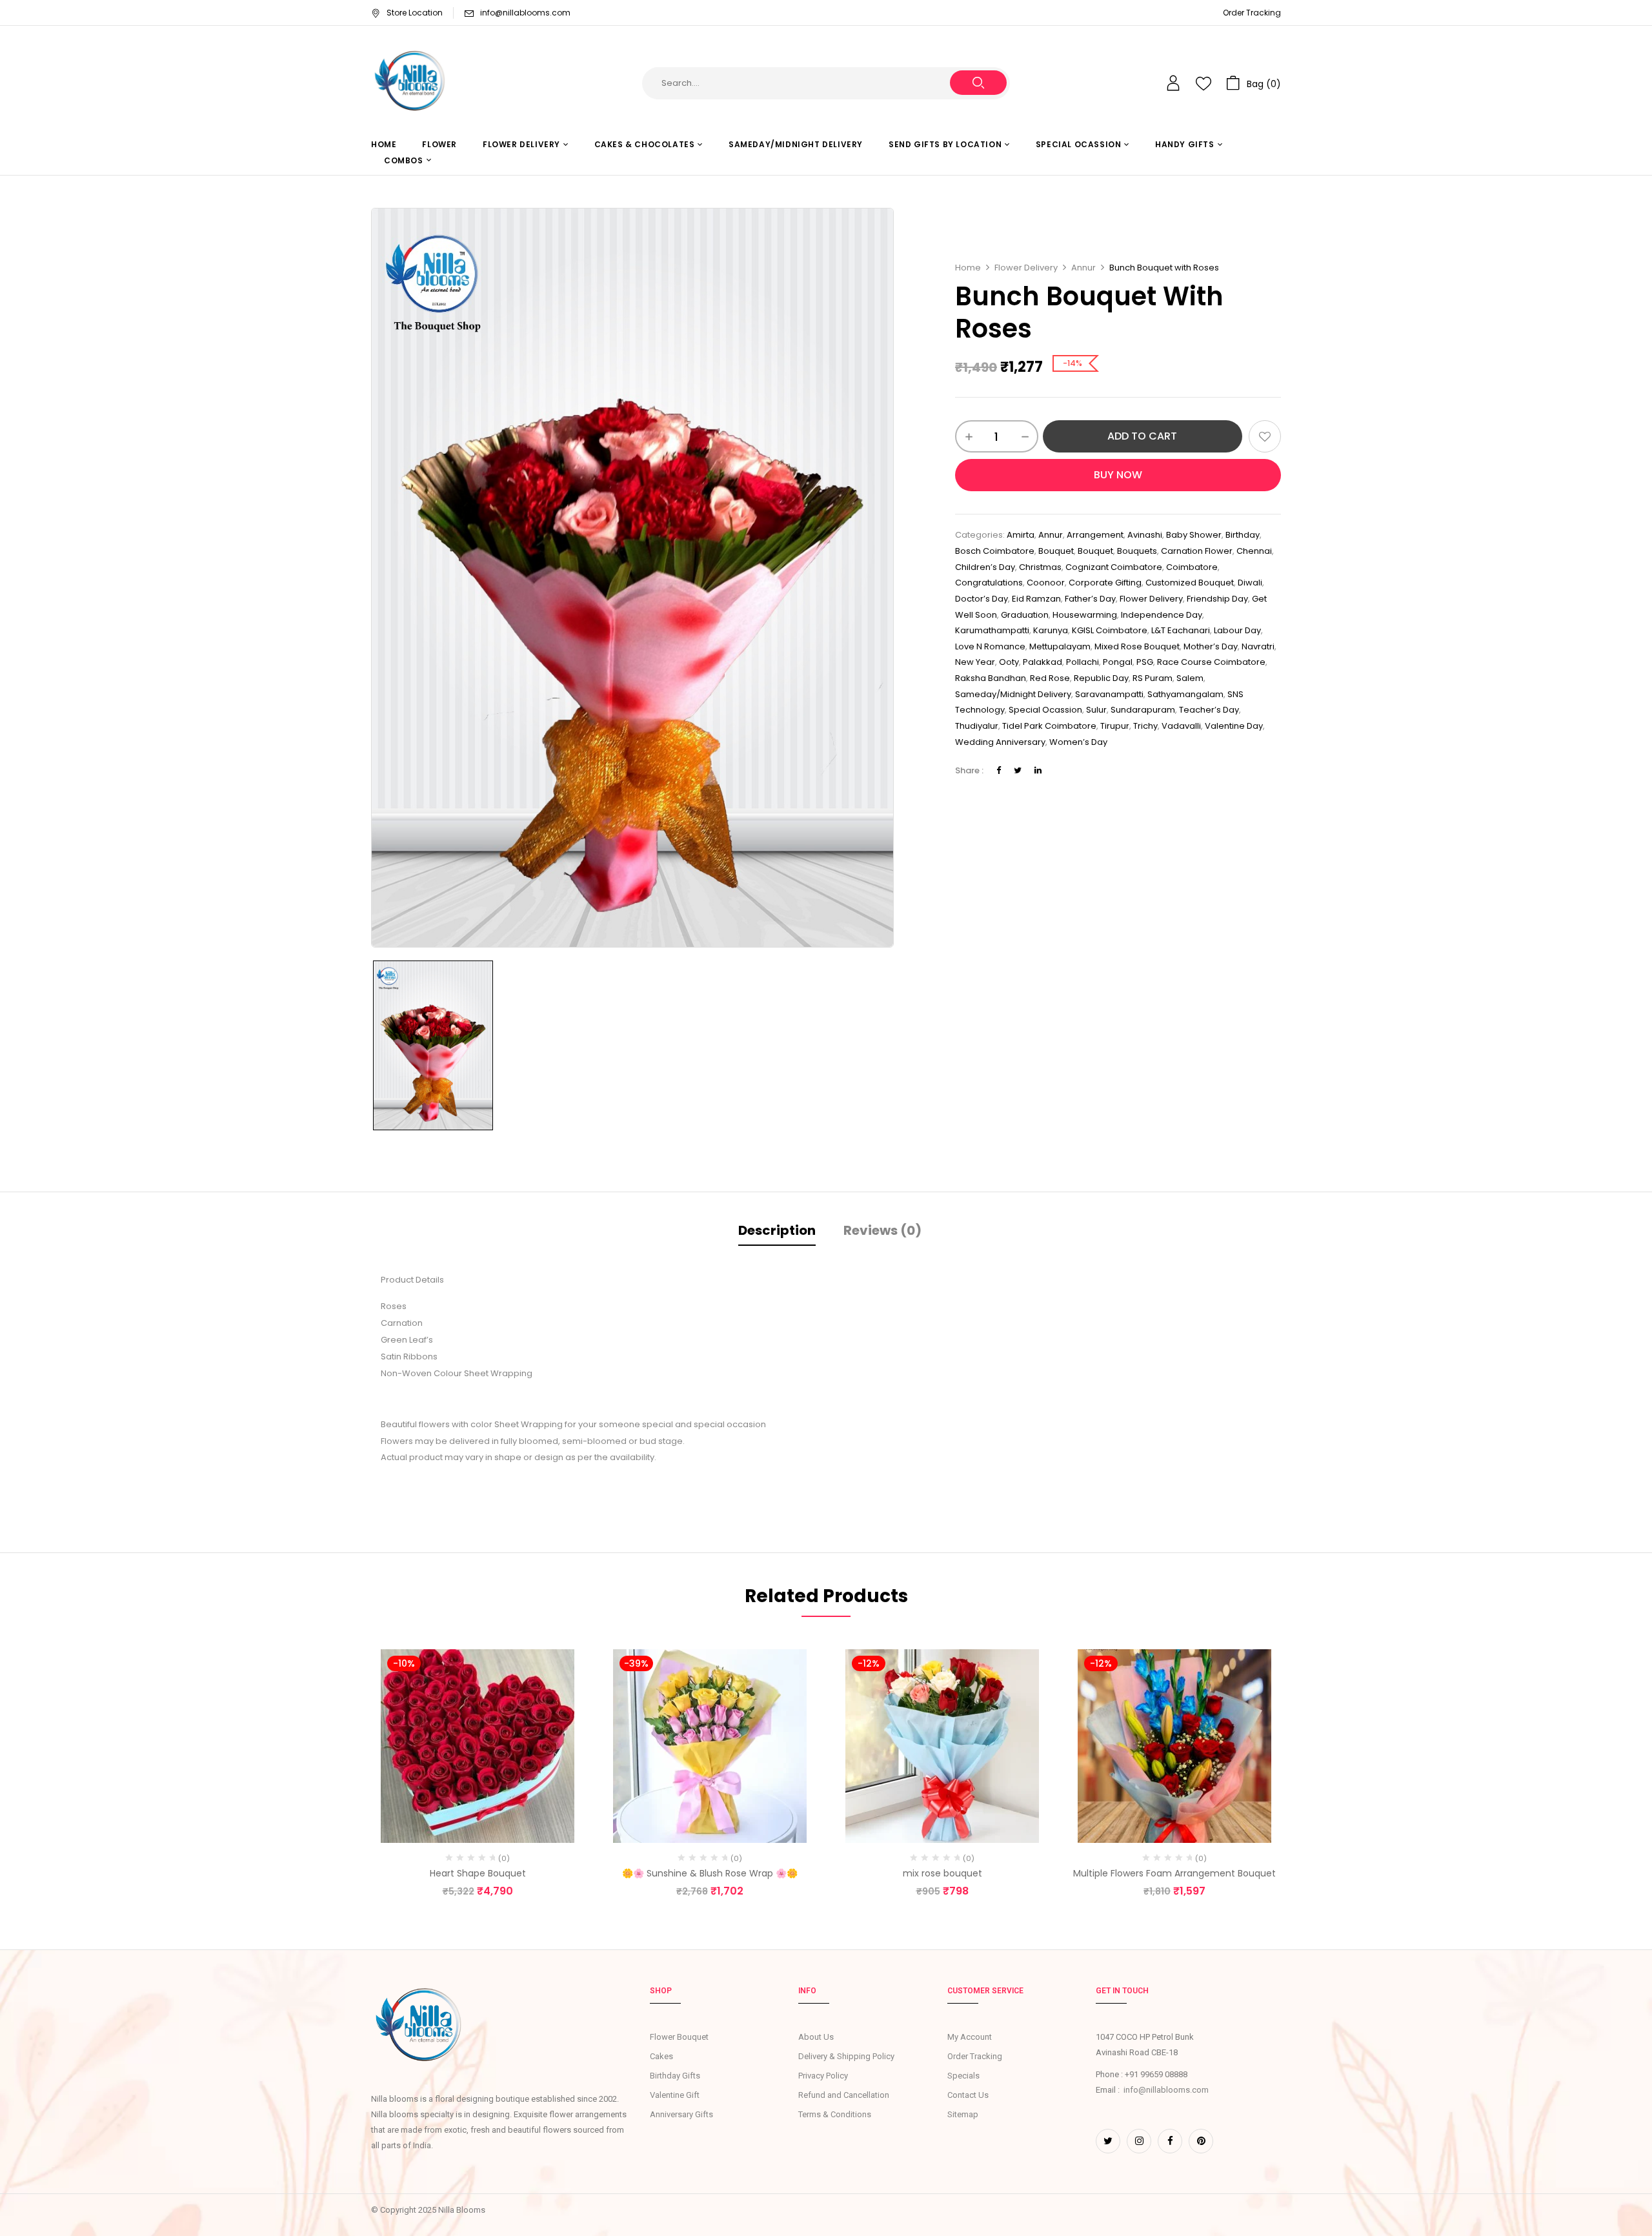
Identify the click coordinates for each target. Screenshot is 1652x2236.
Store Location (415, 13)
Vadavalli (1181, 726)
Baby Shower (1194, 535)
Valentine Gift (675, 2095)
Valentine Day (1234, 726)
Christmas (1040, 567)
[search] (978, 83)
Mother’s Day (1211, 646)
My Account (970, 2037)
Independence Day (1162, 615)
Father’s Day (1090, 599)
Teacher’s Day (1209, 710)
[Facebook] (999, 770)
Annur (1083, 268)
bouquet (1056, 551)
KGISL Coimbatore (1110, 630)
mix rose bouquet (942, 1873)
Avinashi (1145, 535)
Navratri (1258, 646)
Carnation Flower (1197, 551)
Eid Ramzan (1036, 599)
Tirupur (1115, 726)
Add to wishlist (1265, 436)
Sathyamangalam (1185, 694)
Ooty (1009, 662)
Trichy (1145, 726)
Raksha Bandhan (991, 678)
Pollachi (1083, 662)
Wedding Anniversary (1000, 742)
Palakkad (1043, 662)
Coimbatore (1192, 567)
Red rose (1050, 678)
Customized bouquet (1190, 583)
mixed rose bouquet (1137, 646)
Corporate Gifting (1105, 583)
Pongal (1118, 662)
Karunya (1051, 630)
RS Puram (1153, 678)
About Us (816, 2037)
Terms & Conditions (835, 2114)
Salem (1190, 678)
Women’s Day (1078, 742)
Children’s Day (985, 567)
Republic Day (1101, 678)
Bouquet (1095, 551)
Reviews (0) (882, 1230)
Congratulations (989, 583)
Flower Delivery (1026, 268)
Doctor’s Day (982, 599)
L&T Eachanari (1181, 630)
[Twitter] (1018, 770)
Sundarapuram (1143, 710)
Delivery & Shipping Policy (846, 2056)
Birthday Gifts (675, 2076)
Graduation (1025, 615)
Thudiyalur (977, 726)
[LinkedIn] (1038, 770)
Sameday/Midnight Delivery (1013, 694)
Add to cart (1142, 436)
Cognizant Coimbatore (1114, 567)
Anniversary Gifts (681, 2114)
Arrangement (1095, 535)
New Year (975, 662)
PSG (1145, 662)
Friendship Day (1217, 599)
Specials (963, 2076)
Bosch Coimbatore (995, 551)
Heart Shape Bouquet (478, 1873)
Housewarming (1085, 615)
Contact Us (968, 2095)
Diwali (1250, 583)
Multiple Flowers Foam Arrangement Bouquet (1174, 1873)
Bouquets (1137, 551)
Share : (969, 770)
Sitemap (963, 2114)
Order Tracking (1252, 13)
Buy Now (1118, 475)
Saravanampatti (1109, 694)
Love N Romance (990, 646)
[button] (1254, 83)
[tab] (777, 1232)
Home (968, 268)
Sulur (1096, 710)
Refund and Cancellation (844, 2095)
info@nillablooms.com (525, 13)
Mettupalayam (1060, 646)
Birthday (1243, 535)
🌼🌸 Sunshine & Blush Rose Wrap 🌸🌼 (710, 1873)
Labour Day (1237, 630)
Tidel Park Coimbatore (1049, 726)
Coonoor (1046, 583)
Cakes (661, 2056)
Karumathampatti (992, 630)
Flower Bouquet (679, 2037)
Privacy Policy (823, 2076)
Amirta (1021, 535)
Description (777, 1230)
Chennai (1254, 551)
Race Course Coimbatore (1211, 662)
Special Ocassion (1045, 710)
